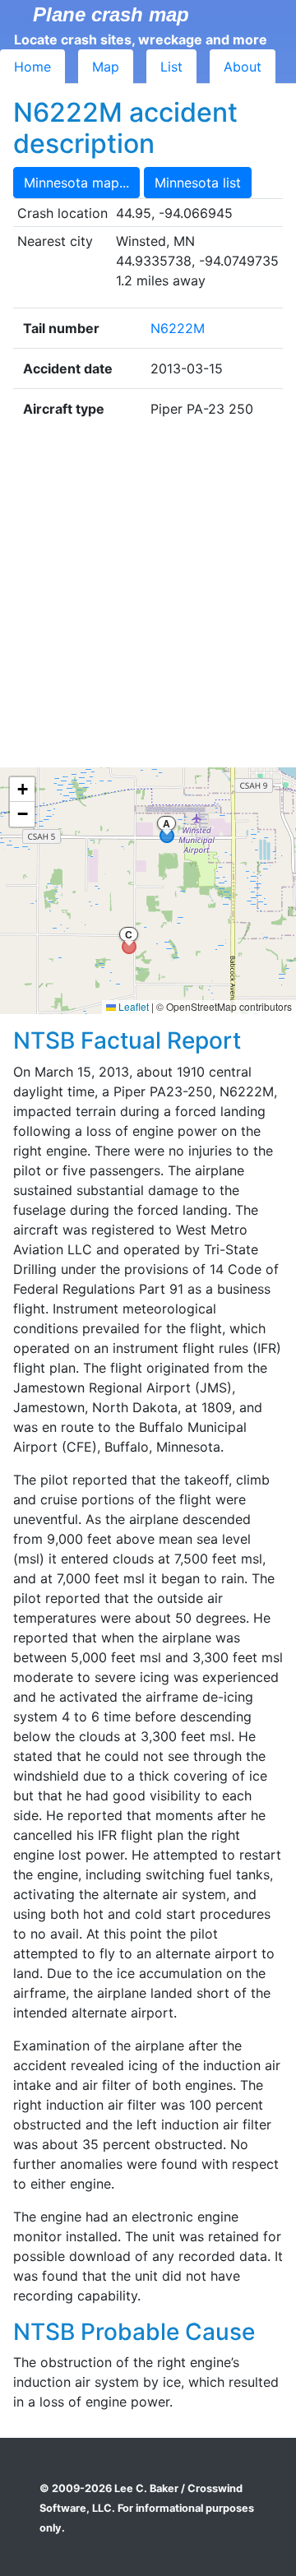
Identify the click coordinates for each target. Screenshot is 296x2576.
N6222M (178, 328)
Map (106, 67)
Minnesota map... (76, 183)
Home (32, 67)
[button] (22, 790)
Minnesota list (198, 183)
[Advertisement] (148, 598)
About (243, 67)
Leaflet (132, 1006)
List (171, 67)
